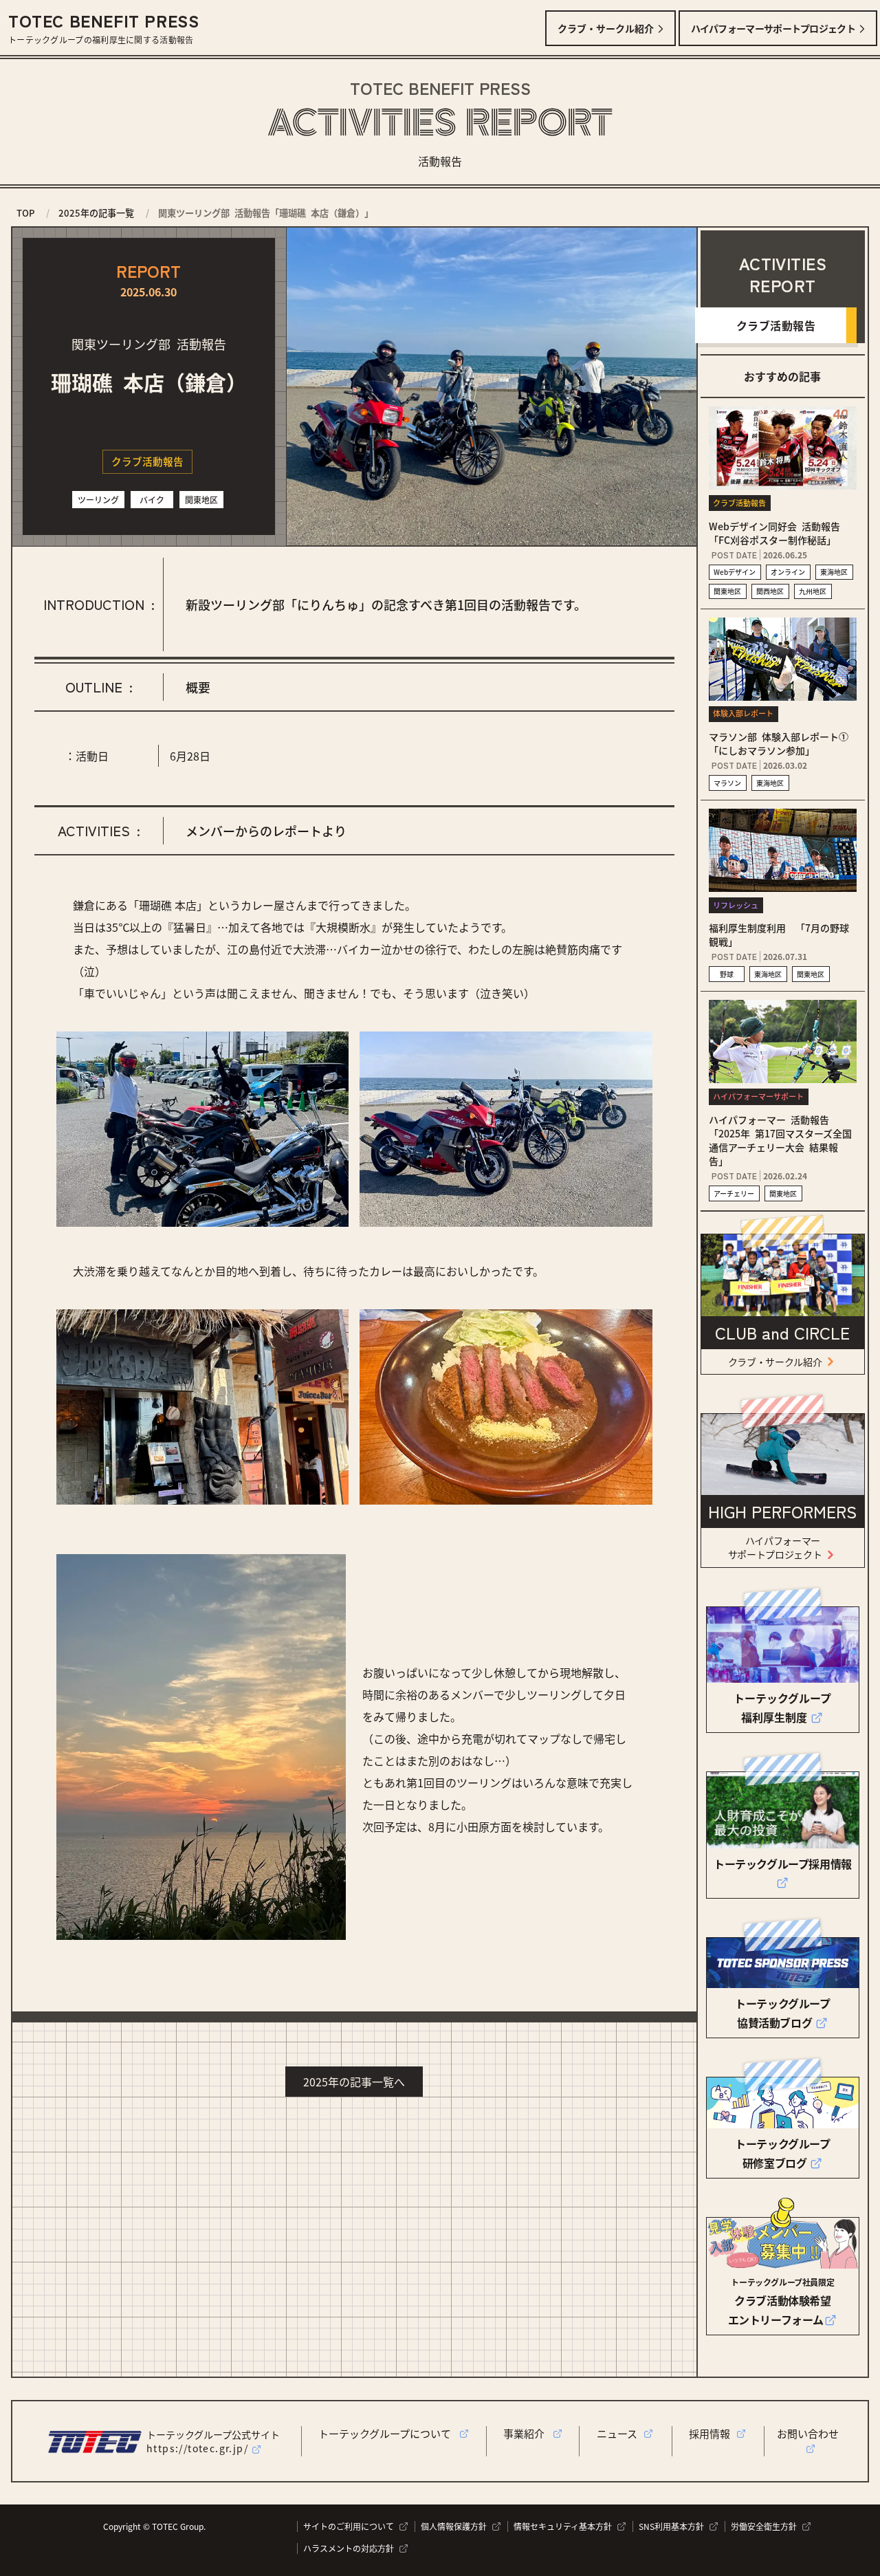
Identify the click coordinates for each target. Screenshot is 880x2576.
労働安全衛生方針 (766, 2526)
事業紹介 (528, 2433)
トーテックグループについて (388, 2433)
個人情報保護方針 (456, 2526)
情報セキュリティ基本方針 (565, 2526)
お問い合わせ (811, 2433)
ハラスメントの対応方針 (351, 2548)
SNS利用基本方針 (673, 2526)
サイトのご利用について (351, 2526)
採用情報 (712, 2433)
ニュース (620, 2433)
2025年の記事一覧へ (354, 2082)
